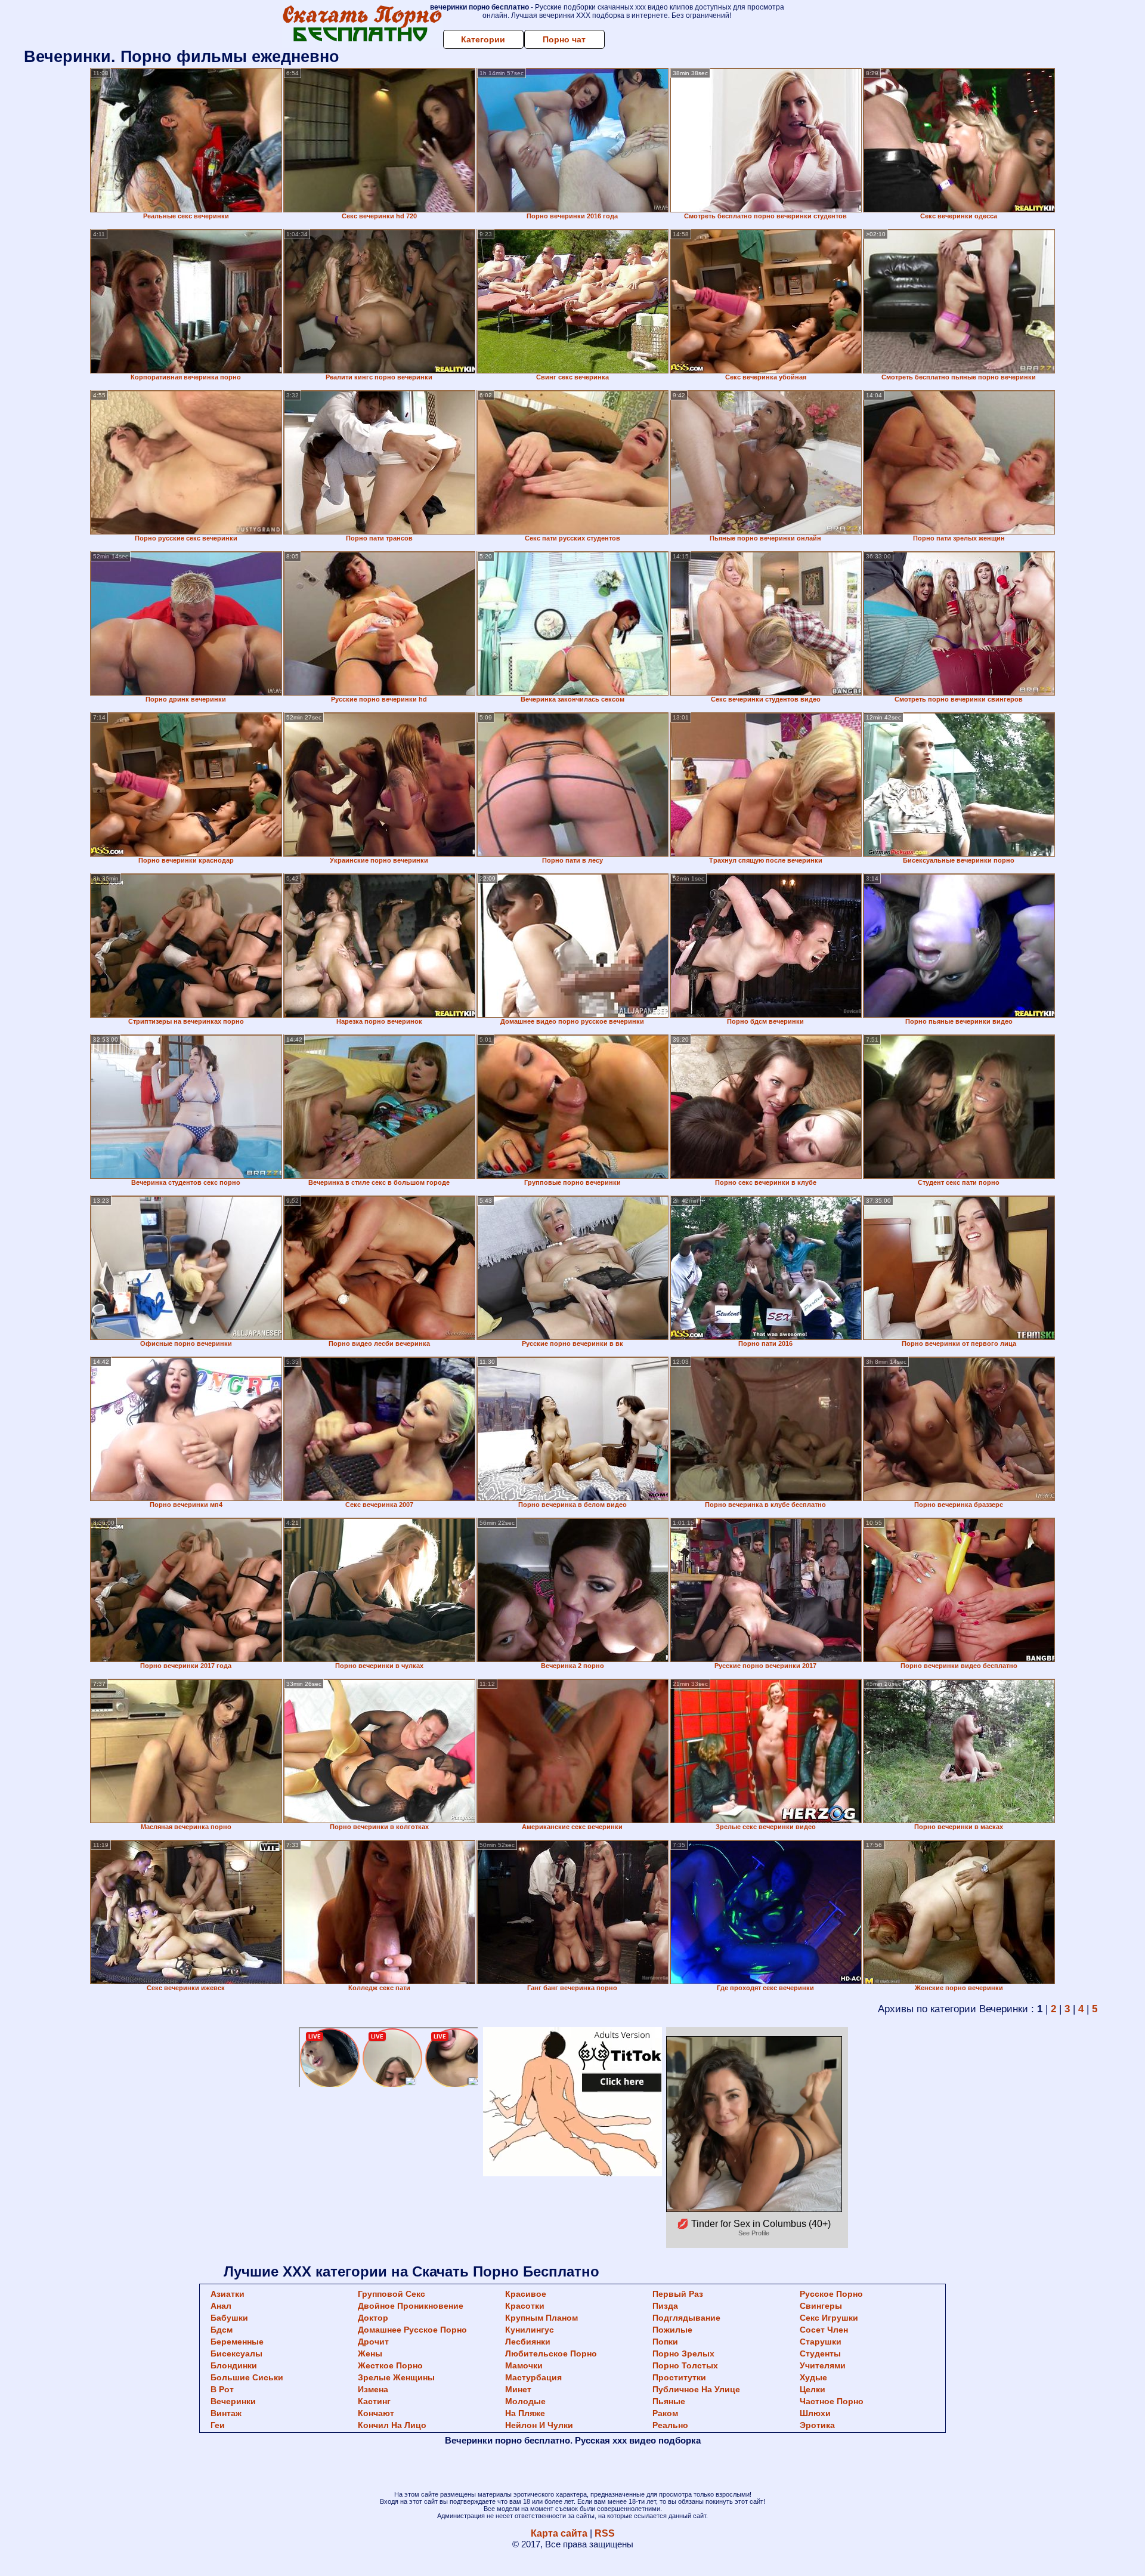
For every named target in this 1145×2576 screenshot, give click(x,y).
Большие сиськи (247, 2377)
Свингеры (821, 2306)
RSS (605, 2533)
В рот (222, 2389)
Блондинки (234, 2365)
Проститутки (679, 2377)
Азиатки (228, 2294)
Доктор (373, 2318)
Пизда (665, 2306)
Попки (665, 2342)
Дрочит (373, 2342)
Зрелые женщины (396, 2377)
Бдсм (222, 2330)
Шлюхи (815, 2413)
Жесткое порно (390, 2365)
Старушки (821, 2342)
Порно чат (564, 39)
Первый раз (678, 2294)
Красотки (525, 2306)
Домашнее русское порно (412, 2330)
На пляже (525, 2413)
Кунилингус (530, 2330)
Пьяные (669, 2401)
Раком (665, 2413)
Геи (218, 2425)
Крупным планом (541, 2318)
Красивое (526, 2294)
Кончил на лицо (392, 2425)
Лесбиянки (528, 2342)
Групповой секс (392, 2294)
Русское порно (831, 2294)
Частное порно (832, 2401)
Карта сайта (559, 2533)
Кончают (376, 2413)
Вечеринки (233, 2401)
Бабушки (229, 2318)
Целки (813, 2389)
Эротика (817, 2425)
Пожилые (672, 2330)
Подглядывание (686, 2318)
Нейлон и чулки (539, 2425)
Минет (518, 2389)
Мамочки (524, 2365)
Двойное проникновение (411, 2306)
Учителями (823, 2365)
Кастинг (374, 2401)
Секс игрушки (829, 2318)
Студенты (820, 2353)
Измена (373, 2389)
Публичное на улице (696, 2389)
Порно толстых (685, 2365)
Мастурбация (533, 2377)
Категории (483, 39)
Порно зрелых (683, 2353)
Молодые (525, 2401)
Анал (221, 2306)
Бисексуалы (236, 2353)
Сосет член (824, 2330)
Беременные (237, 2342)
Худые (813, 2377)
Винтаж (226, 2413)
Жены (370, 2353)
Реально (670, 2425)
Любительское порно (551, 2353)
